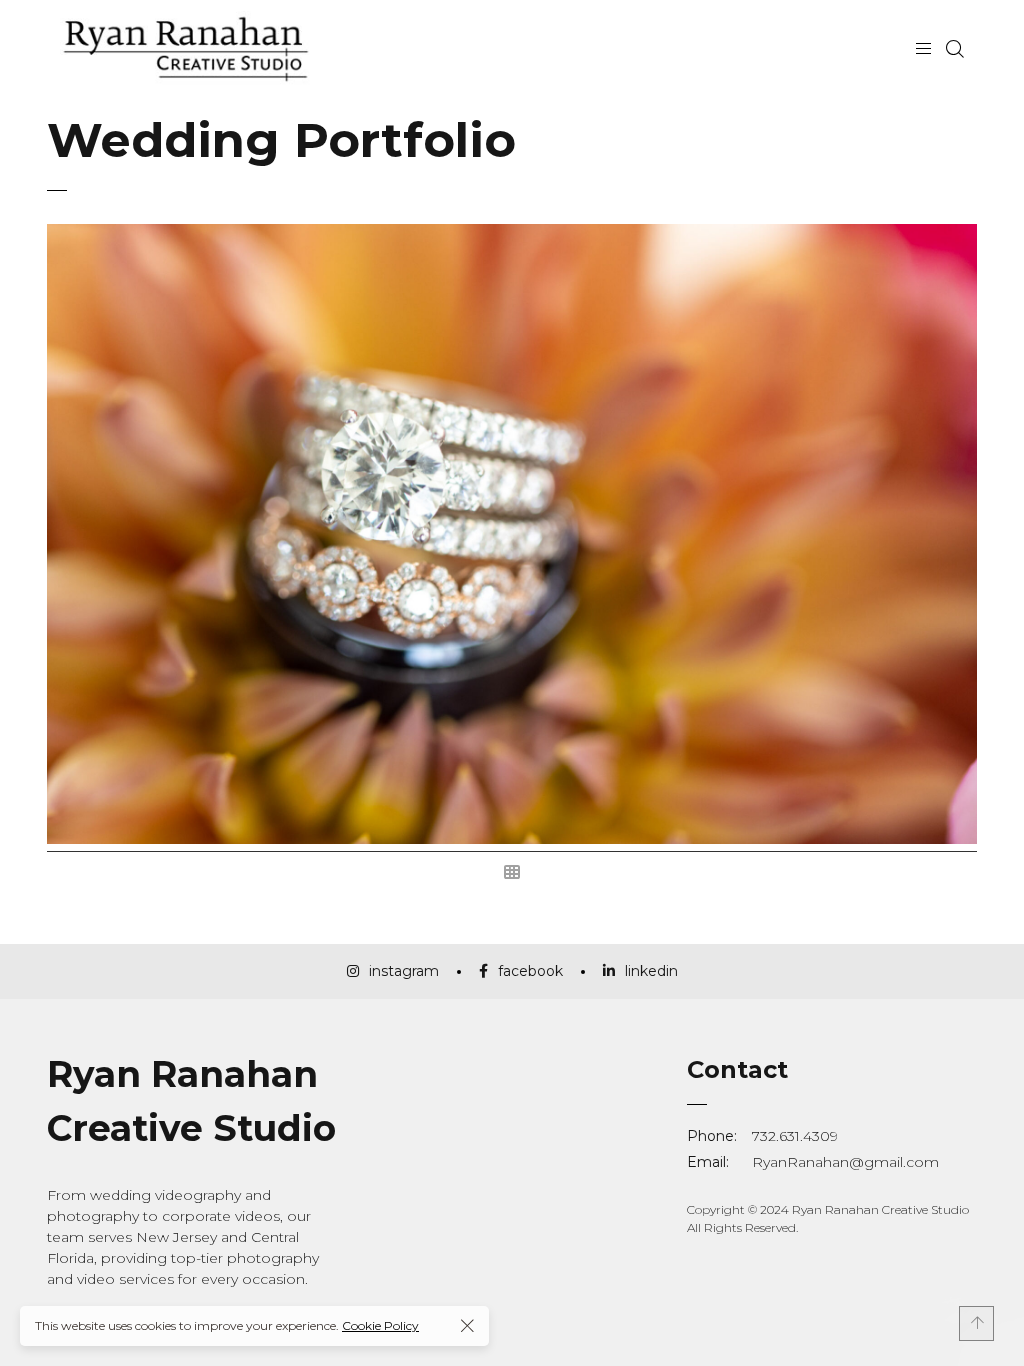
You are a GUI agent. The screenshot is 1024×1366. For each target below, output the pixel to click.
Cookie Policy (380, 1325)
